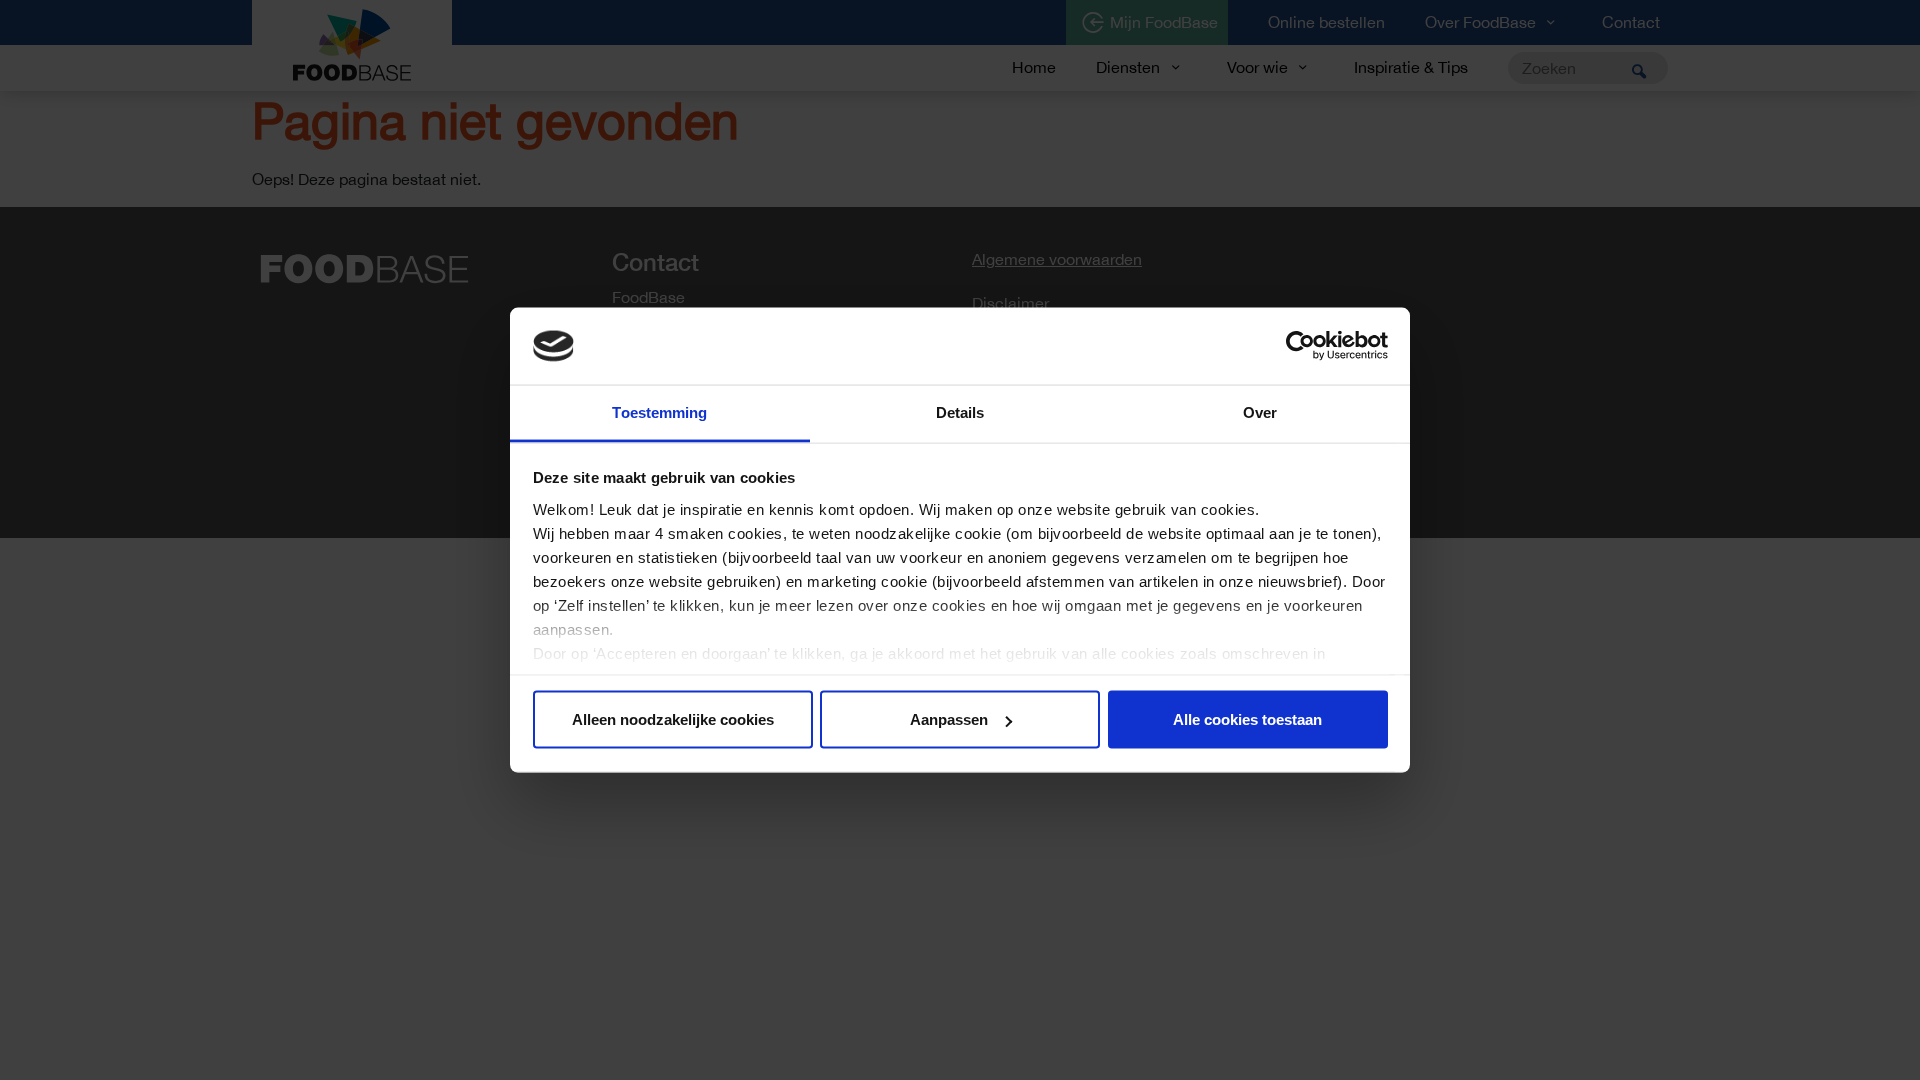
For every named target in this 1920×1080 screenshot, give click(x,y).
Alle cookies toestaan (1247, 719)
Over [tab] (1260, 411)
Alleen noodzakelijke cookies (673, 719)
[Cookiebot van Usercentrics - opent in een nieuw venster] (1300, 346)
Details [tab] (960, 411)
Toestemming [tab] (659, 411)
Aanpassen (949, 719)
